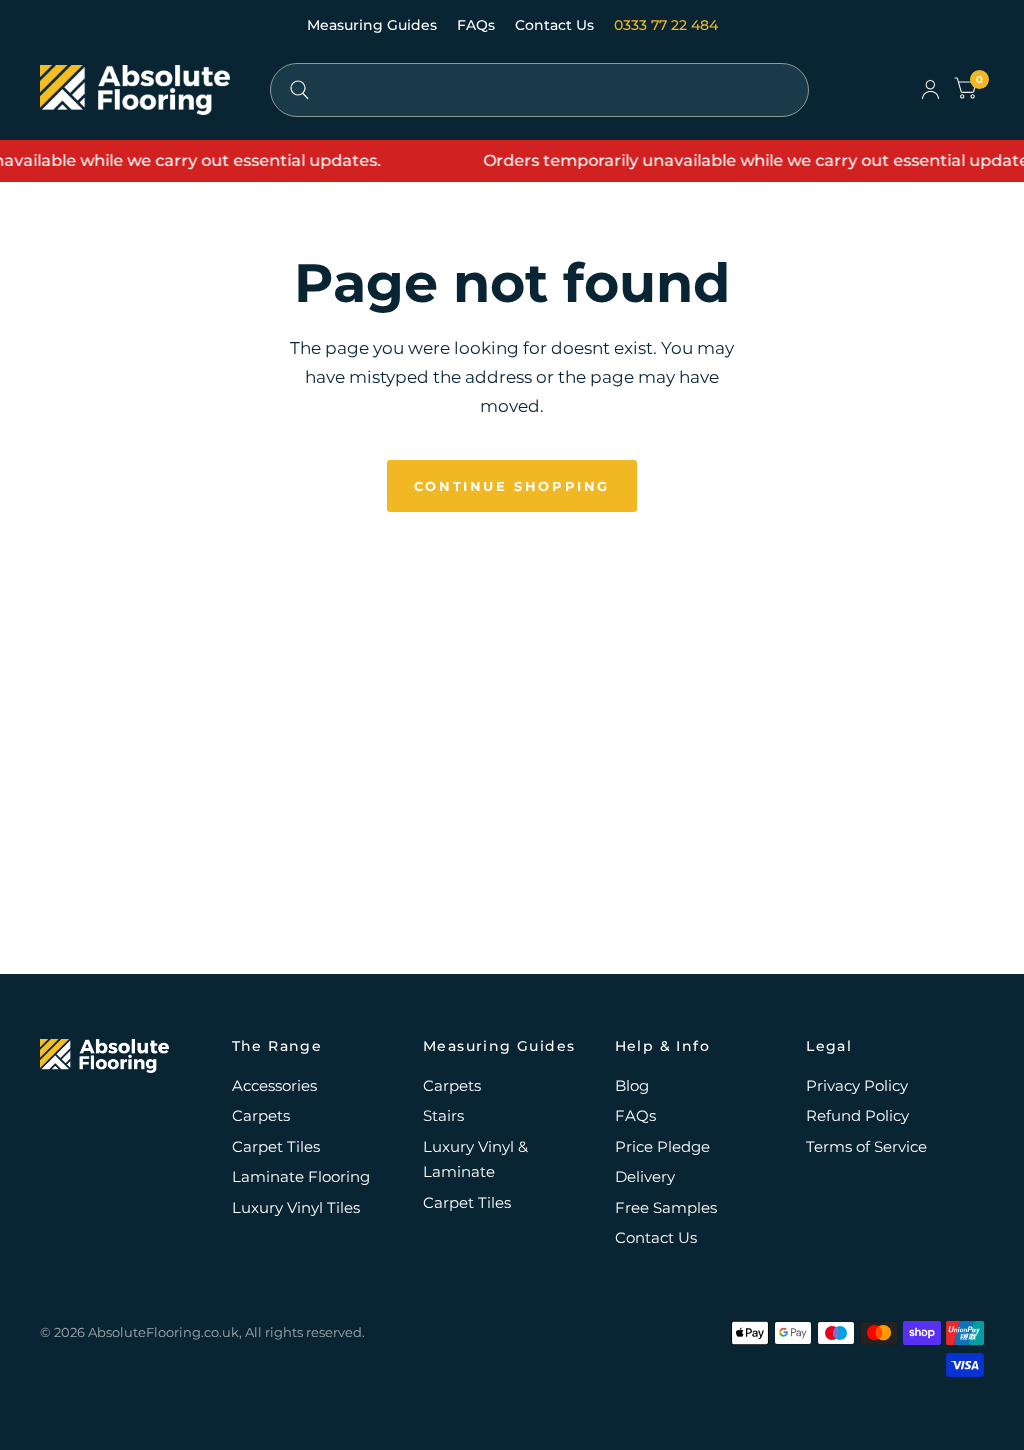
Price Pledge (662, 1146)
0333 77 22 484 (666, 25)
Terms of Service (866, 1146)
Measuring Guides (374, 25)
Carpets (261, 1115)
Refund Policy (857, 1115)
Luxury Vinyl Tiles (296, 1207)
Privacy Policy (857, 1085)
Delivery (645, 1176)
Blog (632, 1085)
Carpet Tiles (276, 1146)
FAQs (478, 25)
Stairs (443, 1115)
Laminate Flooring (301, 1176)
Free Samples (666, 1207)
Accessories (274, 1085)
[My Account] (930, 90)
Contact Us (556, 25)
